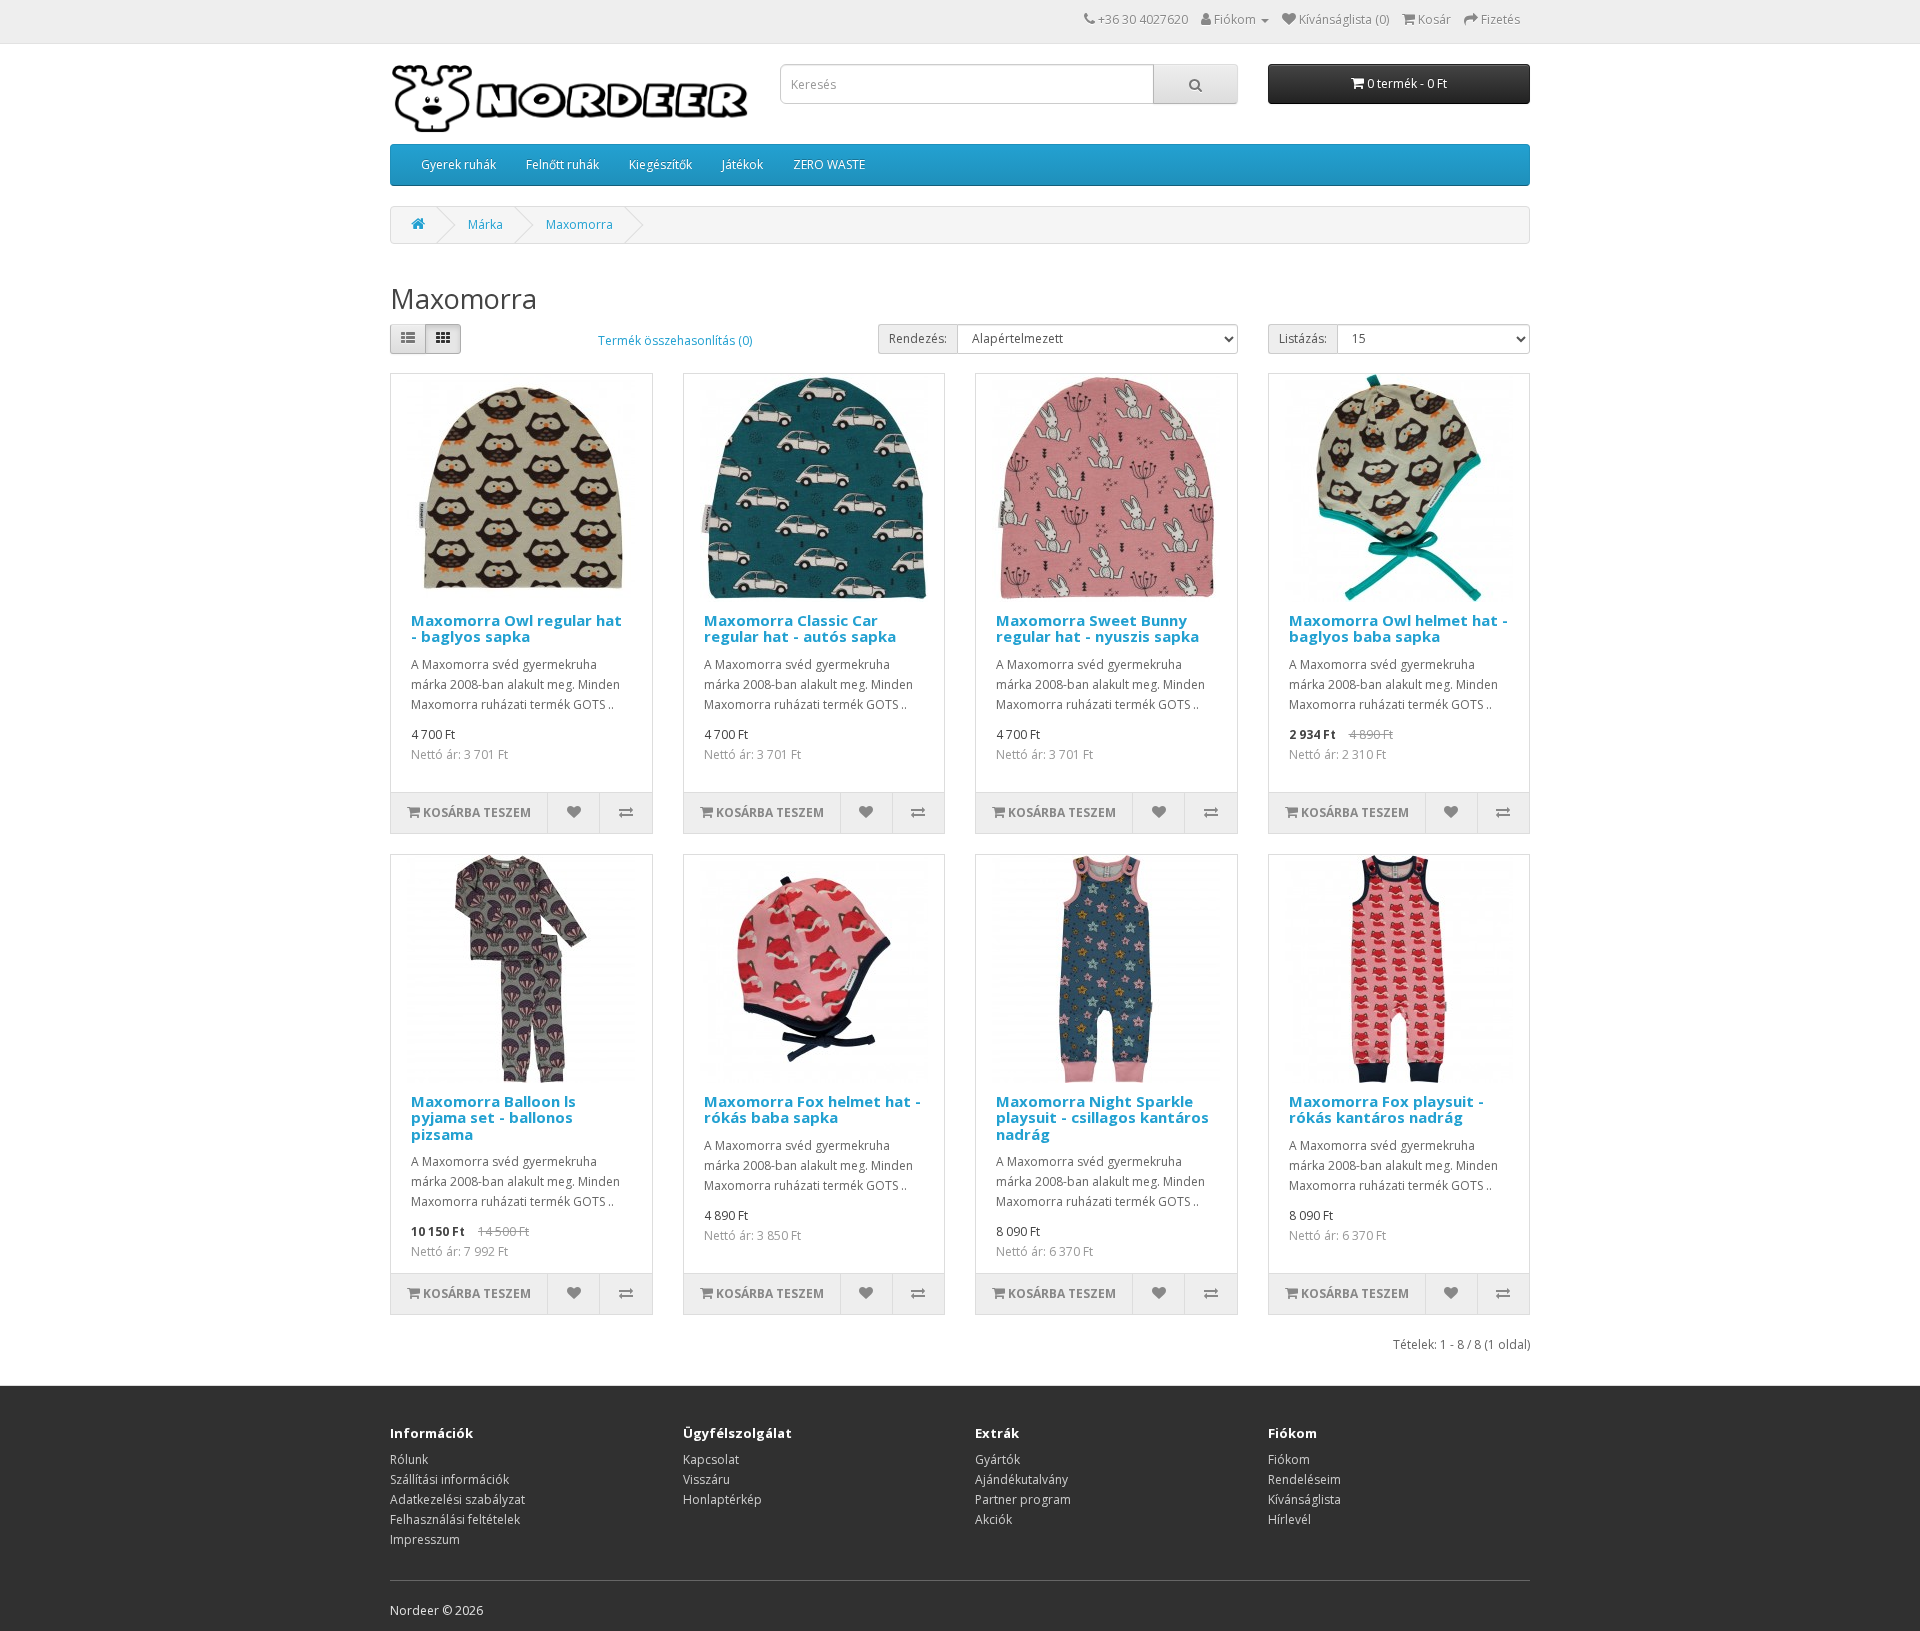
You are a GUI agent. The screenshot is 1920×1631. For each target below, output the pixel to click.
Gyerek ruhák (458, 164)
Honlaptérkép (722, 1499)
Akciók (993, 1519)
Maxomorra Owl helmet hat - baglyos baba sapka (1398, 628)
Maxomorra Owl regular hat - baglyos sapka (516, 628)
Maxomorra (579, 224)
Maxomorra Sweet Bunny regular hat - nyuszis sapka (1097, 628)
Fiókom (1289, 1459)
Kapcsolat (711, 1459)
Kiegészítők (660, 164)
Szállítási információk (449, 1479)
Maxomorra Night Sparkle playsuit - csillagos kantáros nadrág (1102, 1117)
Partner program (1023, 1499)
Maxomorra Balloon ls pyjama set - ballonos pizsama (493, 1117)
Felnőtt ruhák (562, 164)
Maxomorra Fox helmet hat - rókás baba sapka (812, 1109)
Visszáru (706, 1479)
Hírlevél (1289, 1519)
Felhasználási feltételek (455, 1519)
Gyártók (997, 1459)
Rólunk (409, 1459)
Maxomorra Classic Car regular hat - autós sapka (800, 628)
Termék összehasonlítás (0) (675, 340)
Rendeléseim (1304, 1479)
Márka (485, 224)
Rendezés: (918, 338)
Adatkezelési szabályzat (457, 1499)
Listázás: (1303, 338)
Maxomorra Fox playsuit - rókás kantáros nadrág (1386, 1109)
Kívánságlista (1304, 1499)
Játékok (742, 164)
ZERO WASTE (829, 164)
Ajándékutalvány (1021, 1479)
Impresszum (425, 1539)
